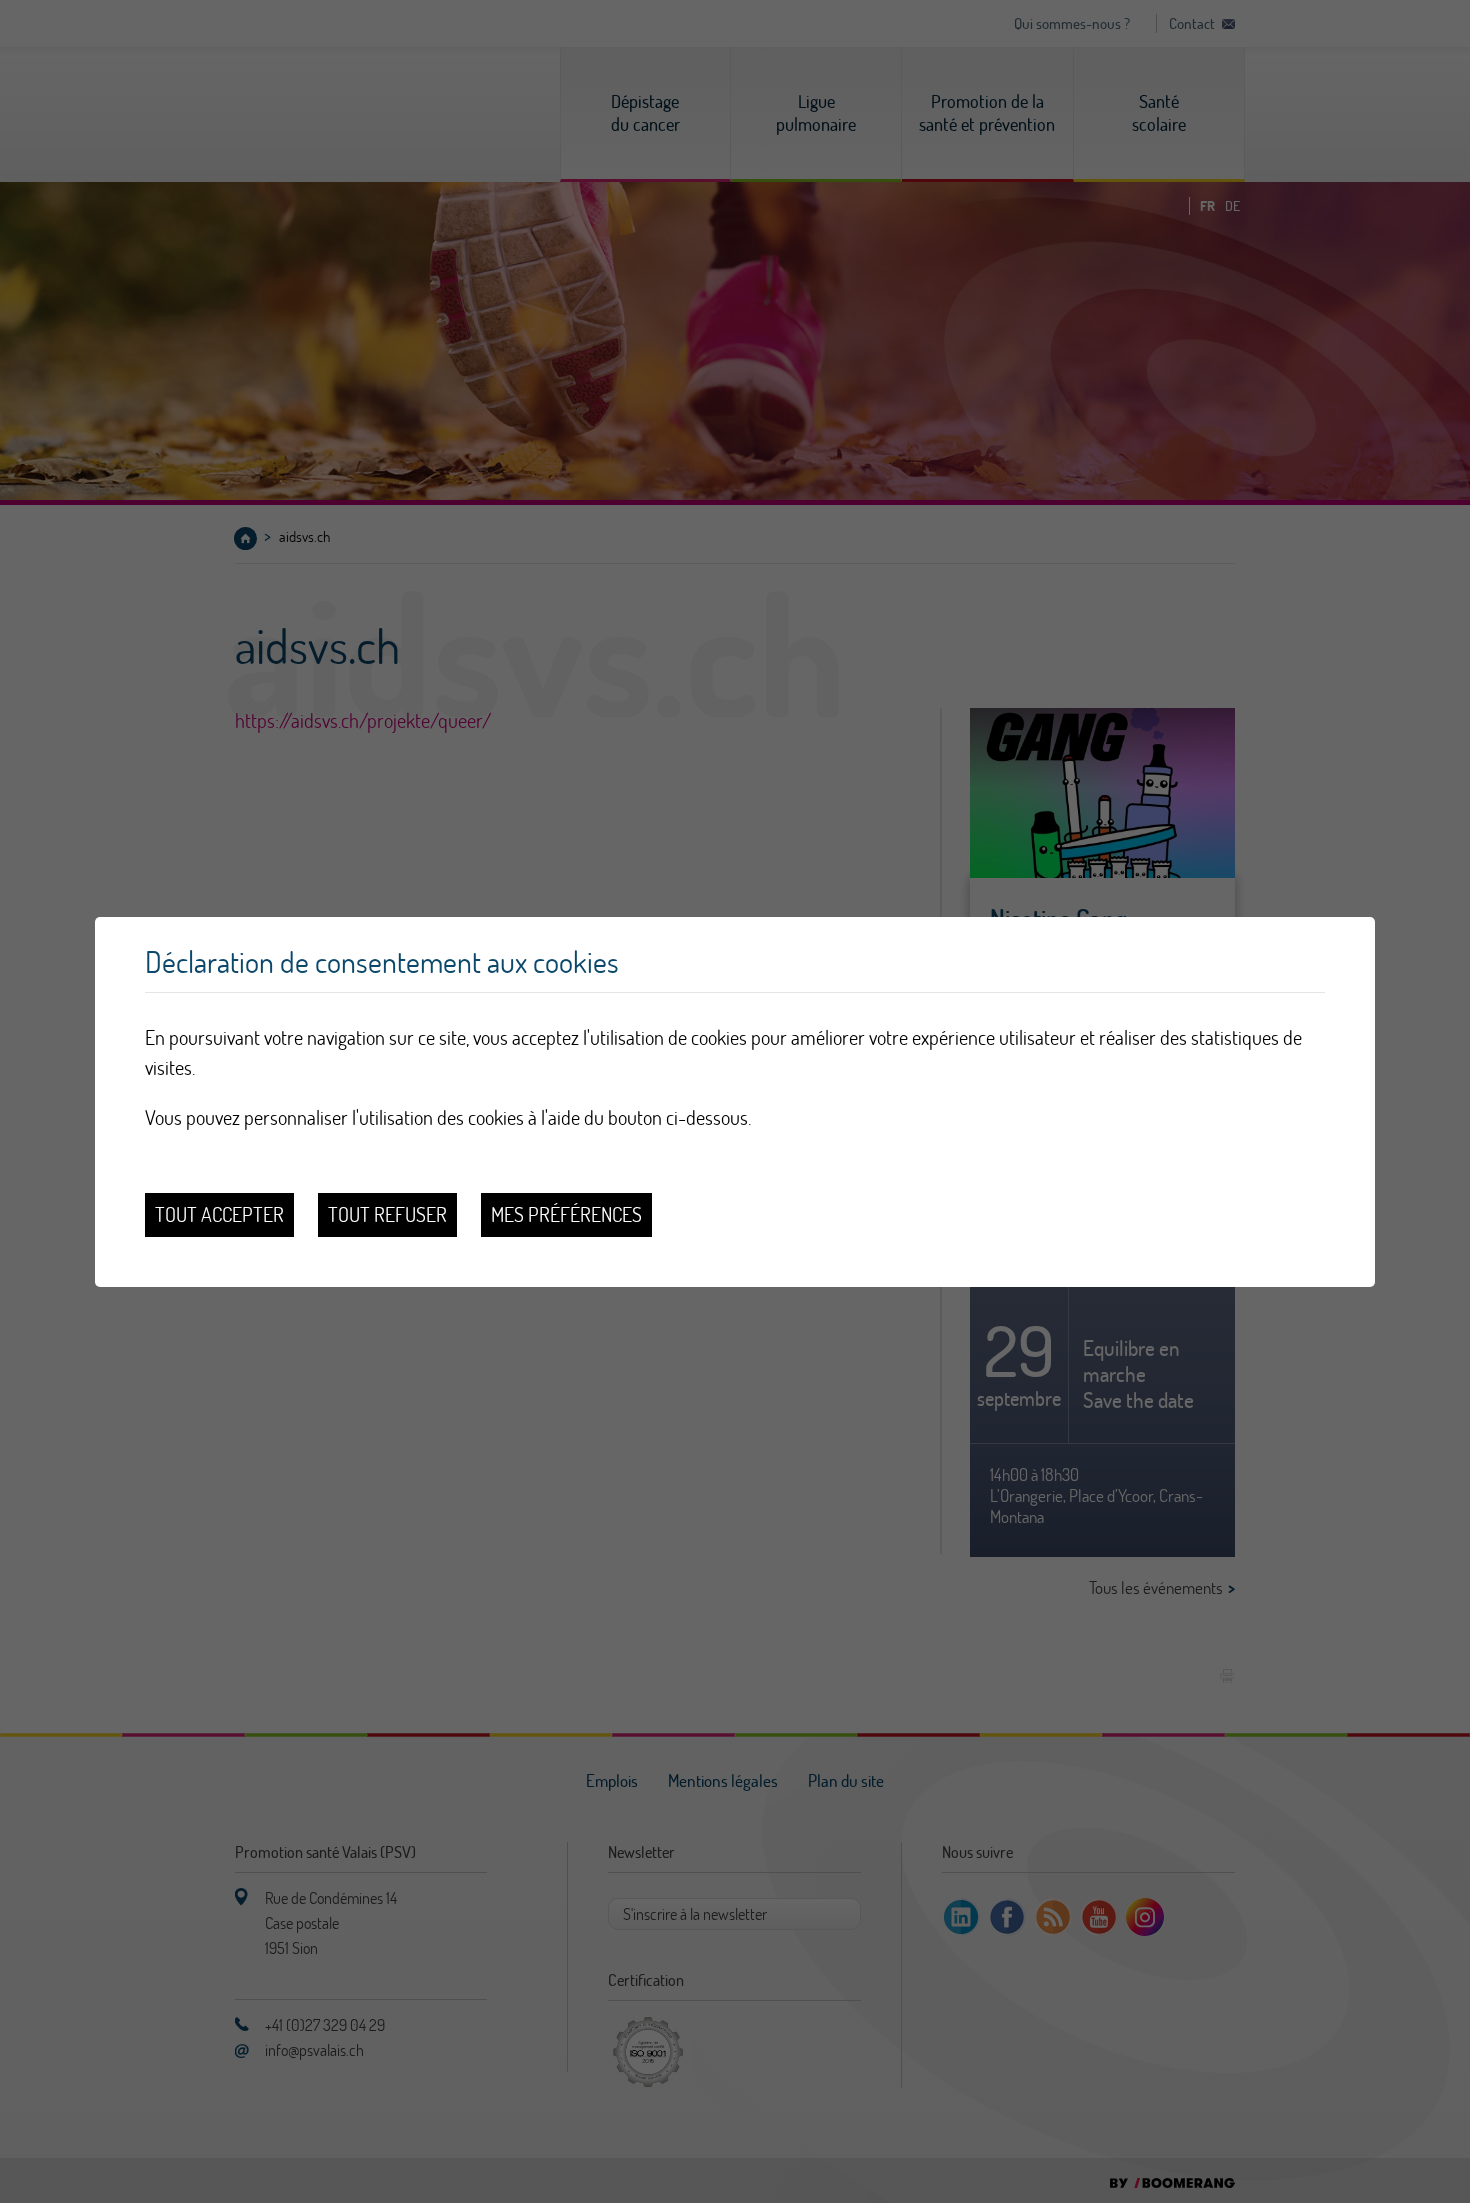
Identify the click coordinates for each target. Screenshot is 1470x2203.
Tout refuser (387, 1214)
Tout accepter (219, 1214)
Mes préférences (566, 1214)
